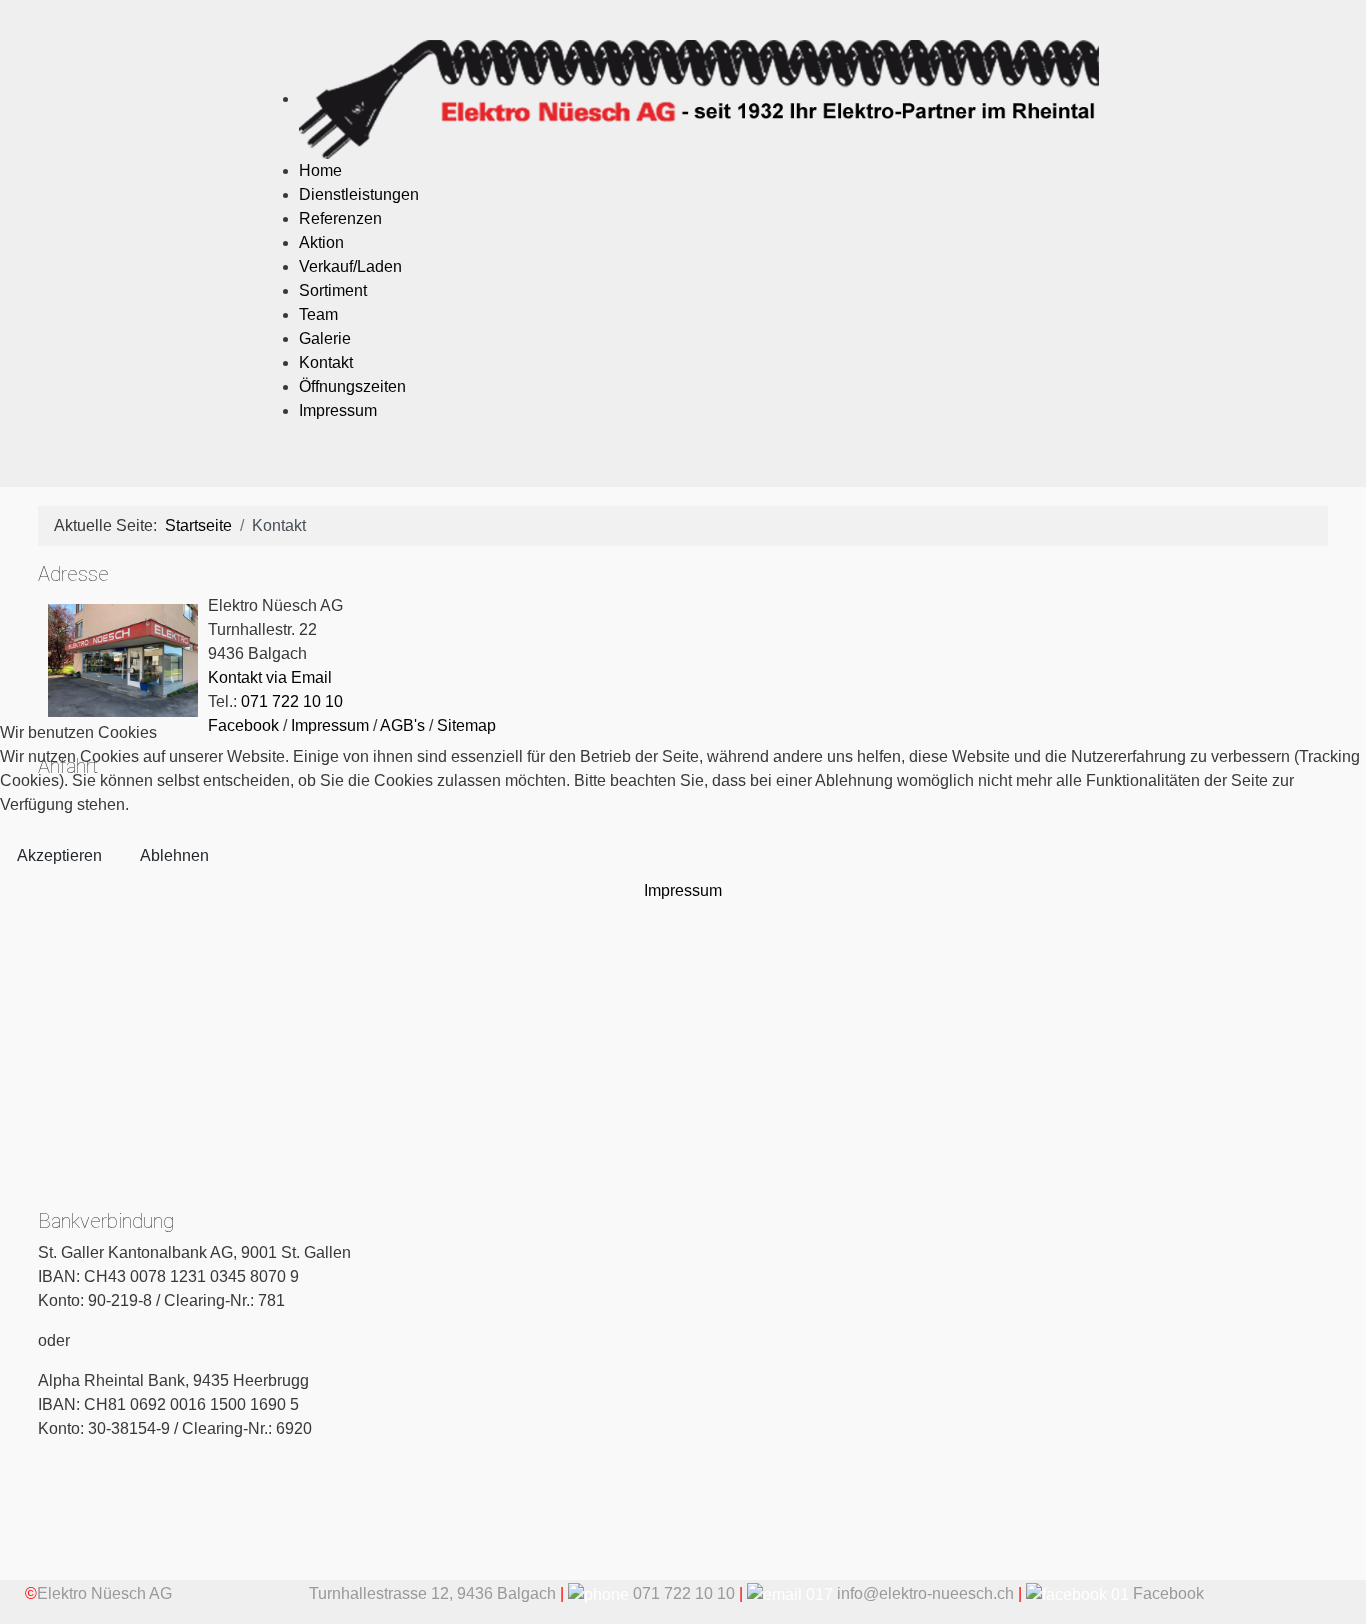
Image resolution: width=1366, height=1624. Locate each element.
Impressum (683, 890)
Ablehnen (174, 855)
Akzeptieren (59, 855)
